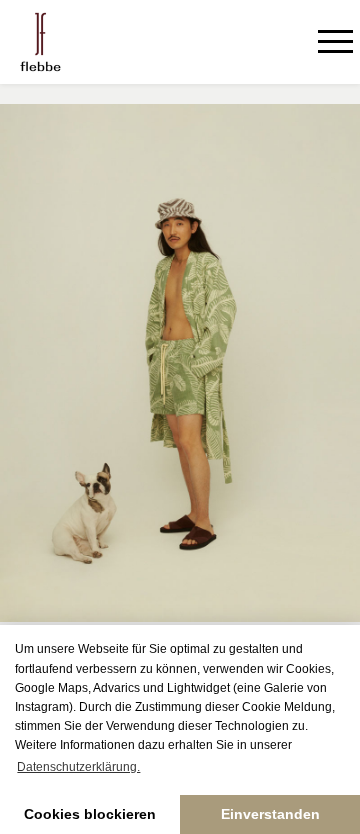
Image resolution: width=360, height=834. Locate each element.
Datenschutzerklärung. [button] (78, 767)
